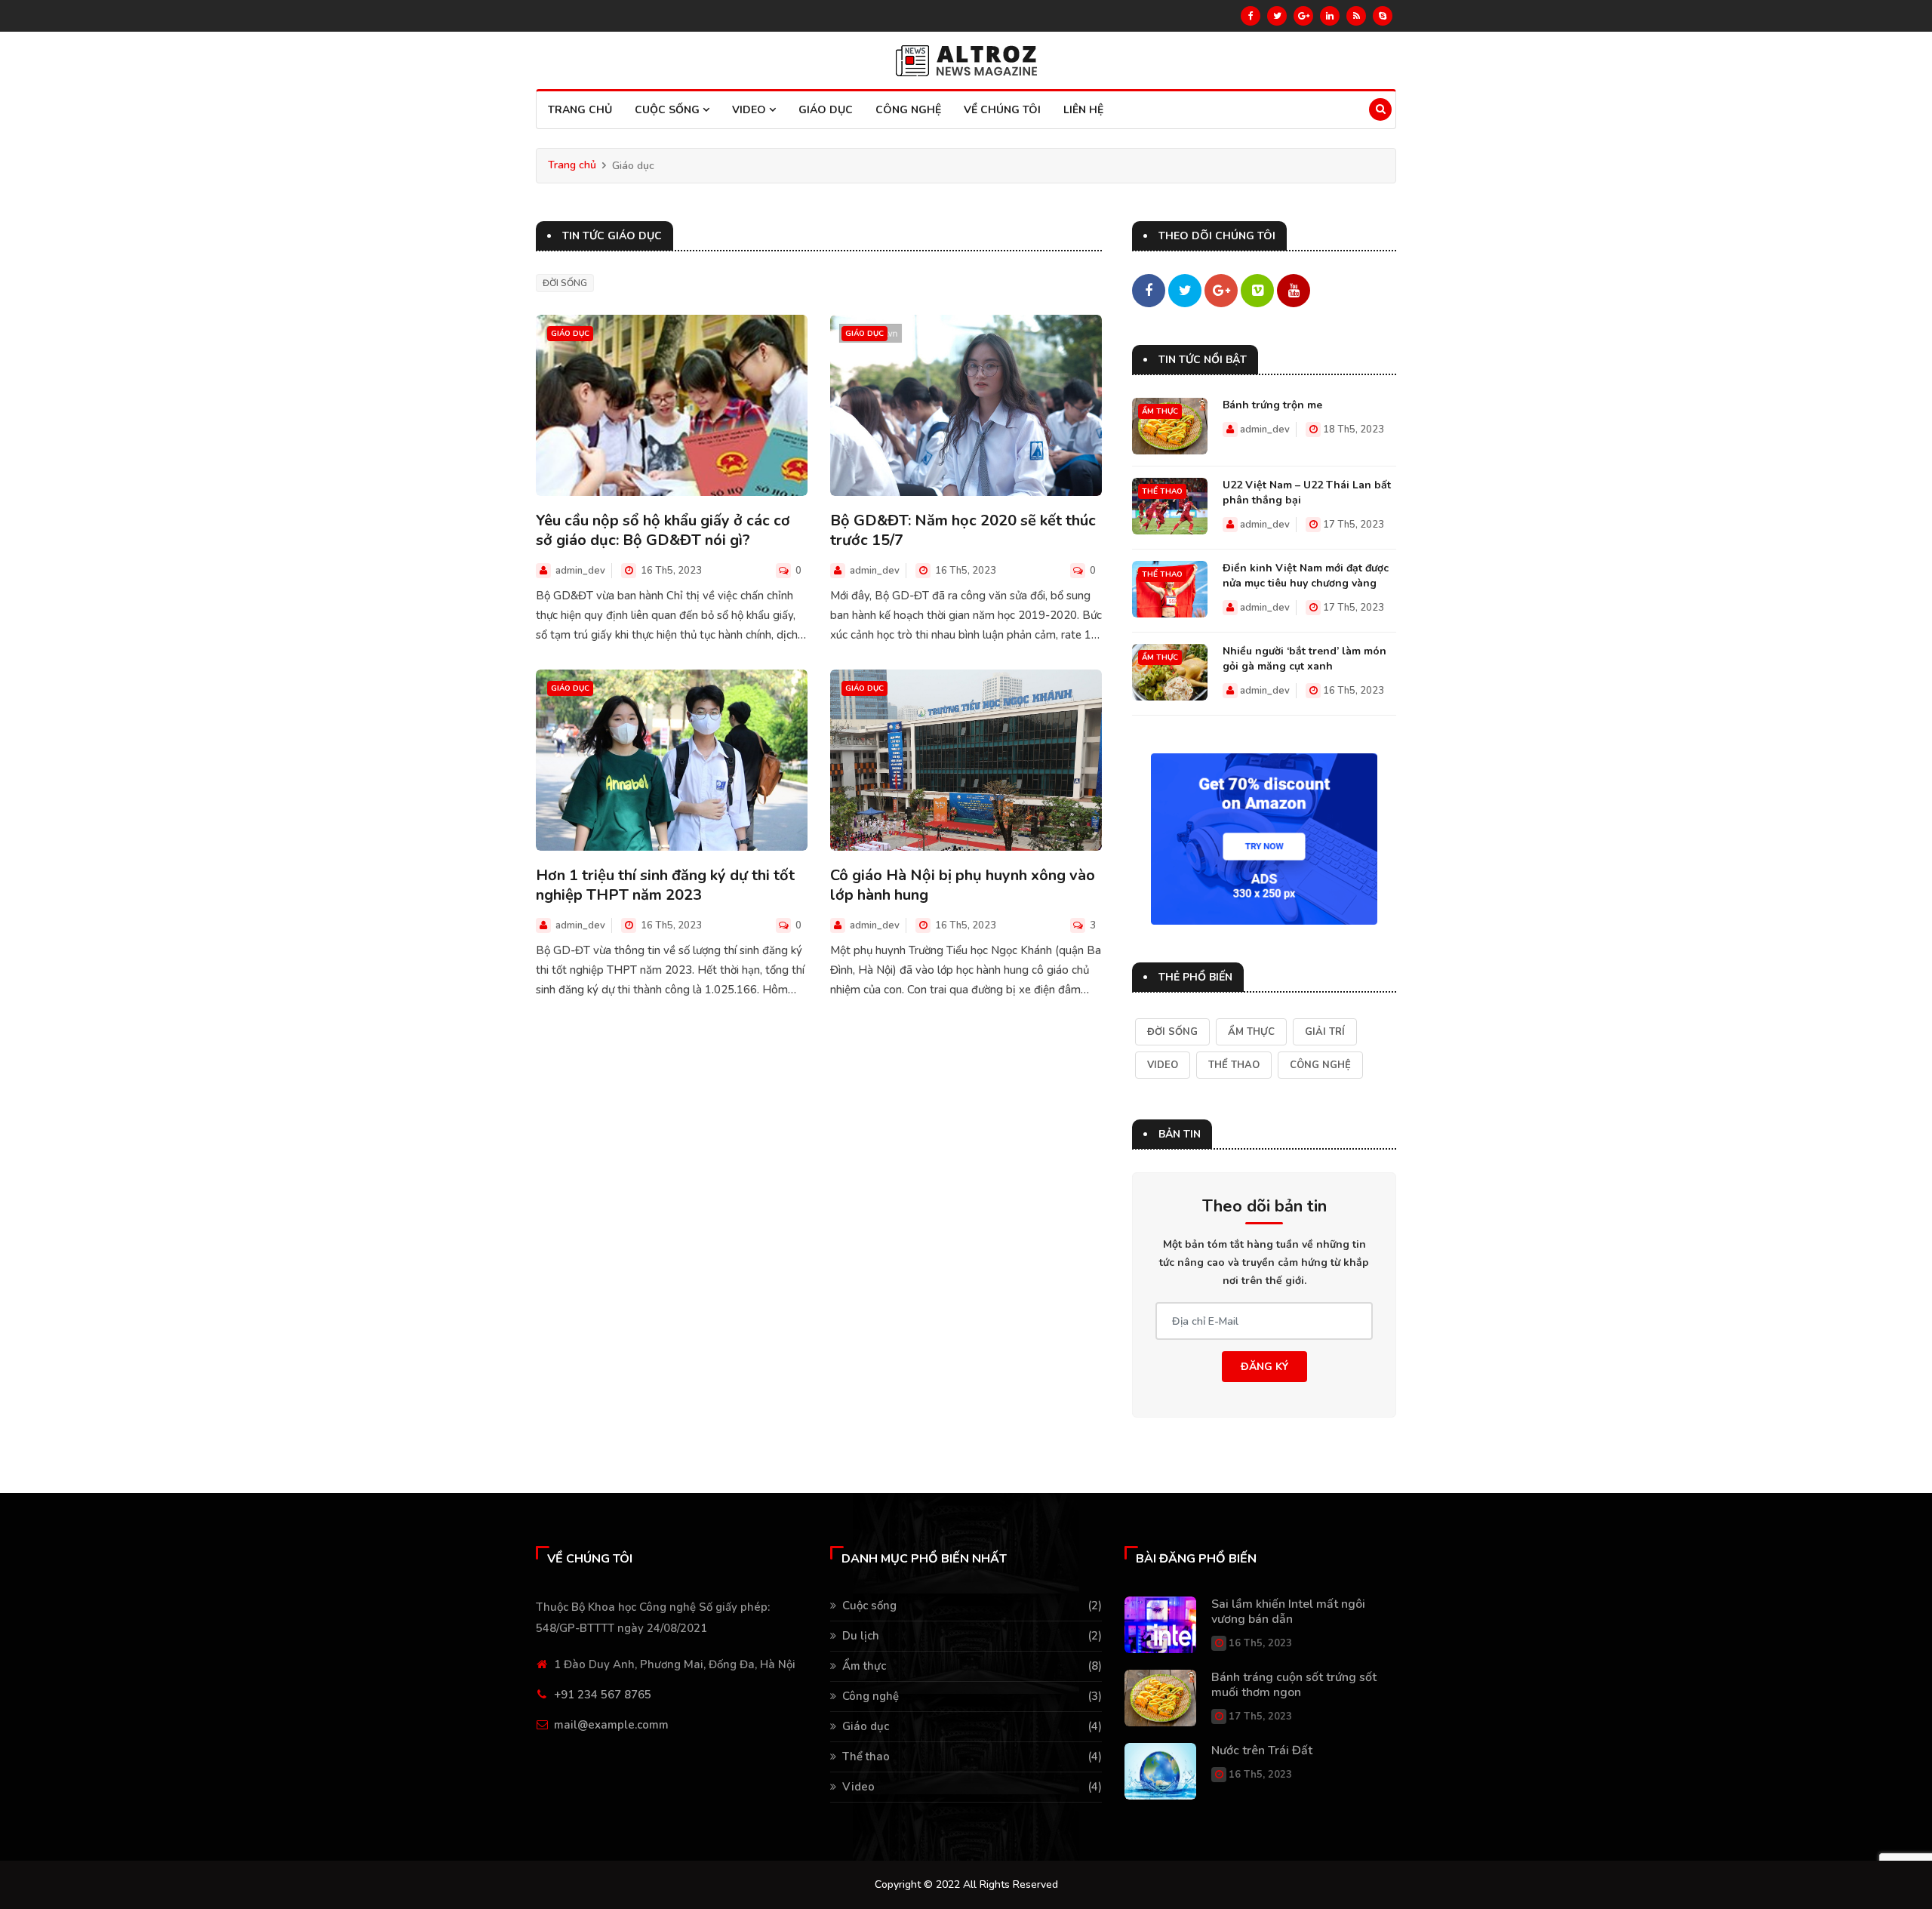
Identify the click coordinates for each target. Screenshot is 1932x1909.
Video (751, 110)
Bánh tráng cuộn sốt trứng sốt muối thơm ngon (1294, 1685)
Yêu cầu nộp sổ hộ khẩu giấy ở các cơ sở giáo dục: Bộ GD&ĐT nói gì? (663, 531)
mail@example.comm (611, 1725)
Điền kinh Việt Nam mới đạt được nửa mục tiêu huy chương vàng (1306, 576)
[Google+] (1303, 16)
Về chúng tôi (1002, 110)
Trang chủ (580, 110)
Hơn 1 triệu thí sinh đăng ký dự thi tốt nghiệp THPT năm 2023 (665, 885)
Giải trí (1325, 1032)
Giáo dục (826, 110)
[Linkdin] (1330, 16)
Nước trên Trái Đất (1262, 1750)
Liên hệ (1083, 110)
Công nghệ (908, 110)
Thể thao (1162, 491)
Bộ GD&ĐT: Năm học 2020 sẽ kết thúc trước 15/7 (963, 531)
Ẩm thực (1160, 411)
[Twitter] (1277, 16)
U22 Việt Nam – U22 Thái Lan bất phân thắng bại (1307, 493)
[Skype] (1383, 16)
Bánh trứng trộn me (1272, 405)
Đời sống (565, 283)
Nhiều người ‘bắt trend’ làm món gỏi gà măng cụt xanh (1304, 659)
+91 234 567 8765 (603, 1695)
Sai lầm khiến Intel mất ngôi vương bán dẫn (1288, 1612)
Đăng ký (1264, 1367)
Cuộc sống (669, 110)
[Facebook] (1251, 16)
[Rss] (1356, 16)
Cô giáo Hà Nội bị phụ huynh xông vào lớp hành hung (963, 885)
